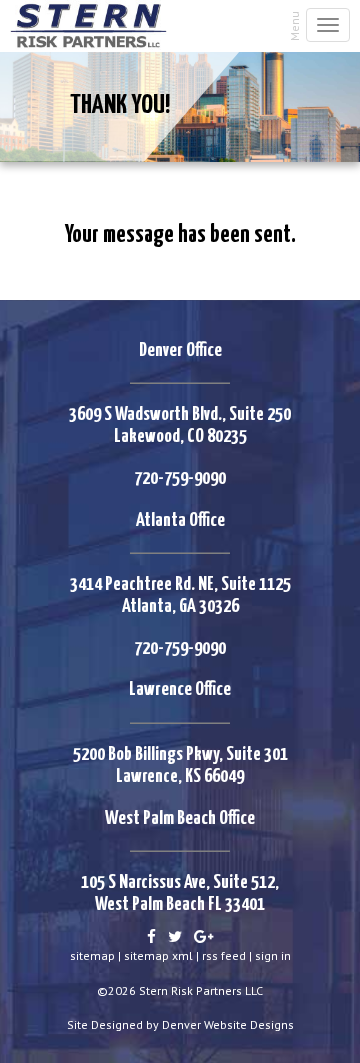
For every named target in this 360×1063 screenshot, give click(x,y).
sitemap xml (158, 955)
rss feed (224, 955)
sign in (273, 955)
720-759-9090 (180, 478)
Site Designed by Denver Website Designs (180, 1024)
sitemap (92, 955)
